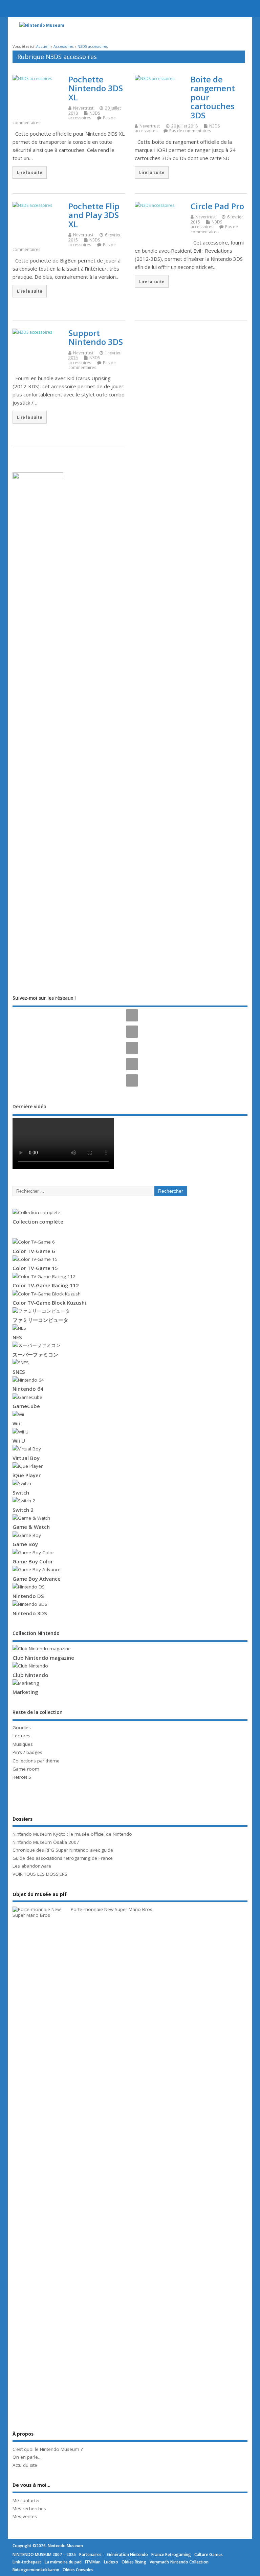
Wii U (19, 1441)
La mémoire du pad (63, 2562)
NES (17, 1337)
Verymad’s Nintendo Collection (179, 2562)
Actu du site (25, 2465)
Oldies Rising (134, 2562)
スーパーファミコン (35, 1354)
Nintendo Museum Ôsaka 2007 (46, 1842)
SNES (19, 1372)
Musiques (23, 1744)
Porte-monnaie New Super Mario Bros (112, 1909)
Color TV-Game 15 (35, 1268)
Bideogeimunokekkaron (36, 2570)
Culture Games (209, 2554)
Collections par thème (36, 1761)
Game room (26, 1769)
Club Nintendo (30, 1675)
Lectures (21, 1736)
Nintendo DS (28, 1596)
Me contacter (26, 2500)
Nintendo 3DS (30, 1613)
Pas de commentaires (190, 131)
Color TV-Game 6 (34, 1251)
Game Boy (25, 1544)
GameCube (26, 1406)
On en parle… (27, 2457)
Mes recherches (29, 2509)
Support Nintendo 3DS (96, 337)
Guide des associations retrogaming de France (63, 1858)
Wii (16, 1423)
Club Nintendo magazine (43, 1658)
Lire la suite (30, 172)
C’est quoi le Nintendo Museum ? (48, 2449)
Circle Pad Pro (217, 206)
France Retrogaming (171, 2554)
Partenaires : (91, 2554)
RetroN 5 (22, 1777)
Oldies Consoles (78, 2570)
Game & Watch (31, 1527)
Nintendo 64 (28, 1389)
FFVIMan (93, 2562)
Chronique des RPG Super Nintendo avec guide (63, 1850)
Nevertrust (83, 108)
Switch (21, 1492)
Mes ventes (25, 2516)
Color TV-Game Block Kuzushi (49, 1303)
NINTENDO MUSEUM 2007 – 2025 (44, 2554)
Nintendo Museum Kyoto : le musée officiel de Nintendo (72, 1834)
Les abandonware (32, 1866)
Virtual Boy (26, 1458)
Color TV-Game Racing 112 (46, 1285)
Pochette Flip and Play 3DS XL (94, 215)
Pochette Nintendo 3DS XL (96, 88)
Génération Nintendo (127, 2554)
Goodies (22, 1728)
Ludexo (111, 2562)
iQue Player (27, 1475)
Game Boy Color (33, 1561)
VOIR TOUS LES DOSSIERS (40, 1874)
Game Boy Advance (37, 1579)
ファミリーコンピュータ (40, 1320)
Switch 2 (23, 1510)
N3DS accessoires (84, 115)
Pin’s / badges (27, 1752)
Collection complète (38, 1222)
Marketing (25, 1692)
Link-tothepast (27, 2562)
